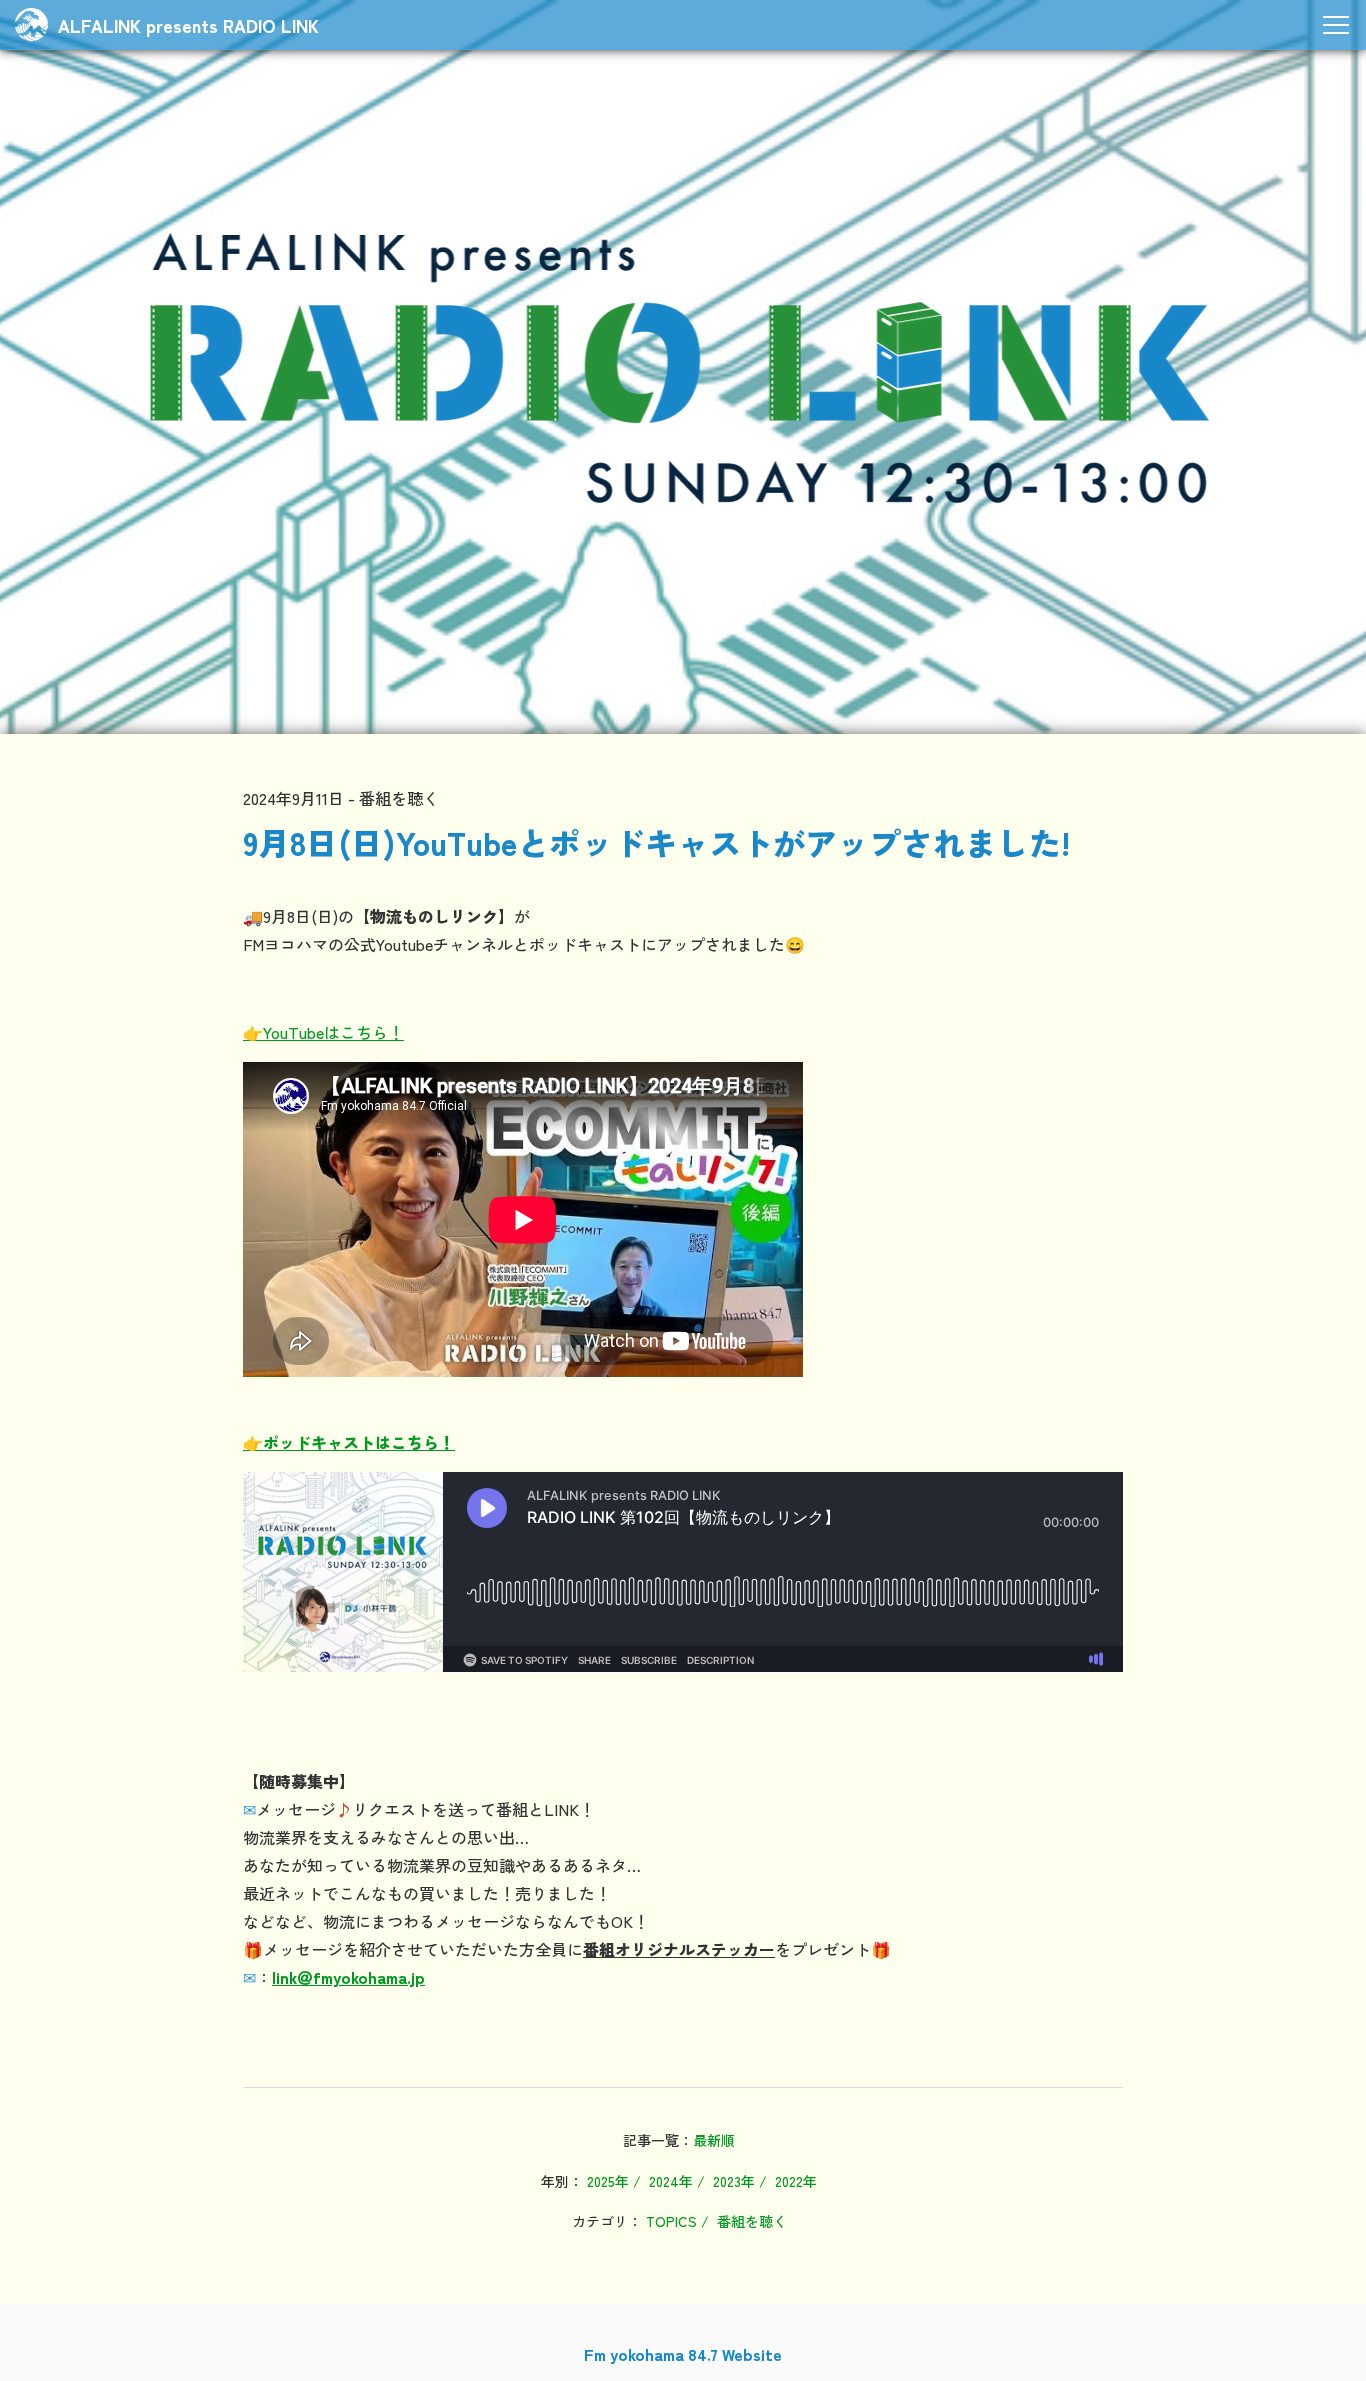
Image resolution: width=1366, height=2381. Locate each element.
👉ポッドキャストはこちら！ (349, 1442)
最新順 (714, 2140)
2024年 (671, 2181)
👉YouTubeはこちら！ (323, 1032)
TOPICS (671, 2221)
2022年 (796, 2181)
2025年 (608, 2181)
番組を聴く (752, 2221)
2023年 (734, 2181)
